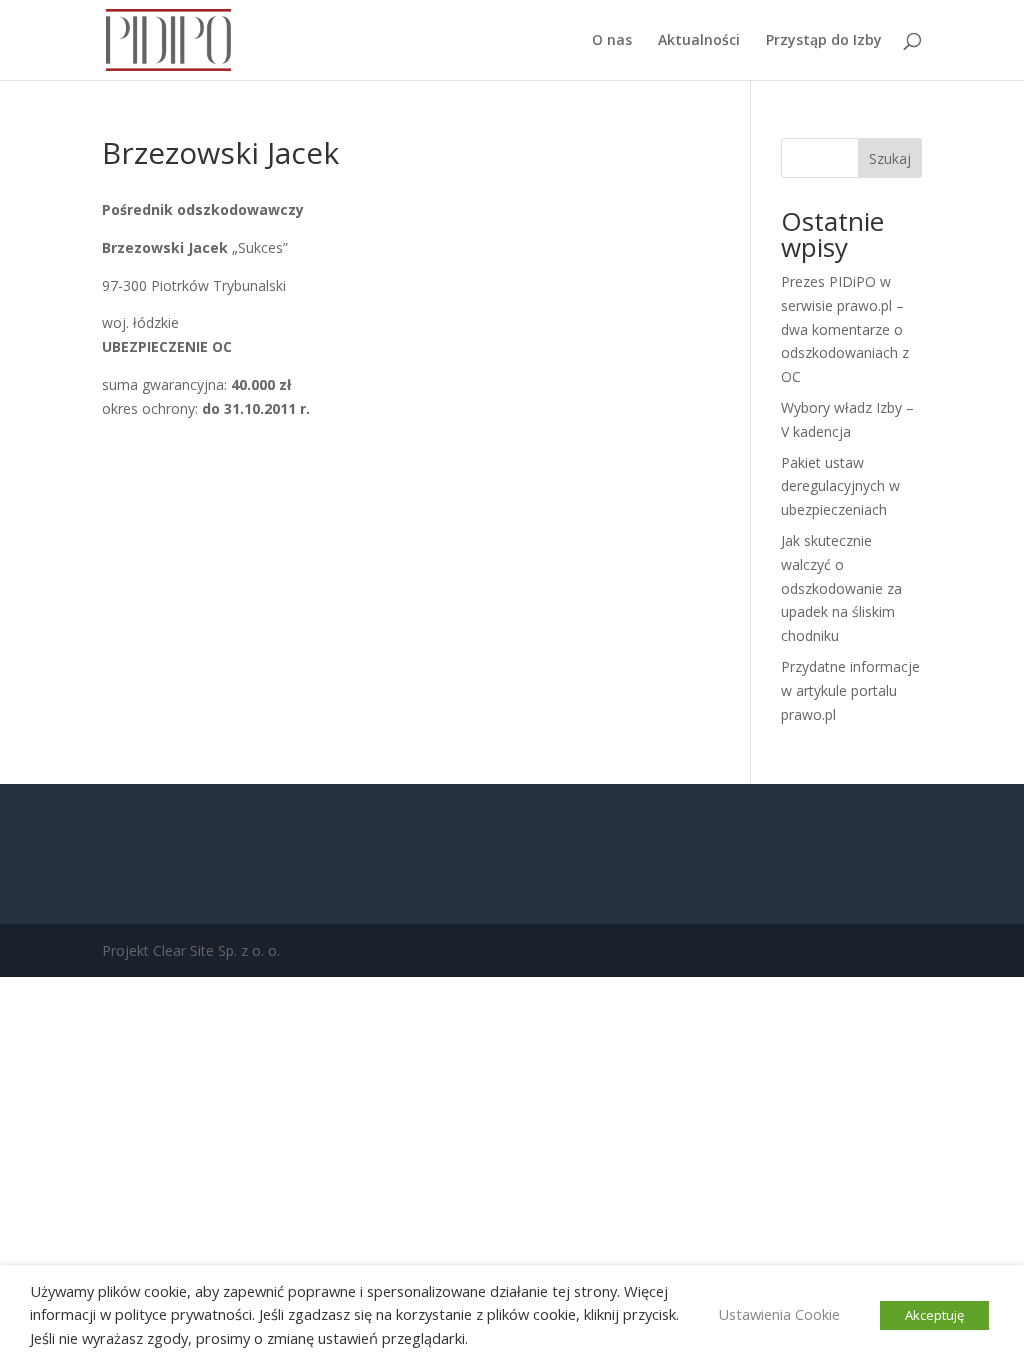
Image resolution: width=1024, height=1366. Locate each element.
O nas (612, 41)
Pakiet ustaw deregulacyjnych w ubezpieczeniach (840, 486)
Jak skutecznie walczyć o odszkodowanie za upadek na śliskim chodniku (841, 588)
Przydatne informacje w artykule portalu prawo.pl (850, 690)
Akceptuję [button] (934, 1315)
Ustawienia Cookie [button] (779, 1314)
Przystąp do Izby (824, 41)
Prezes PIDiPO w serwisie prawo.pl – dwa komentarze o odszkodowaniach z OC (845, 329)
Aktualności (699, 41)
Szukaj (890, 158)
